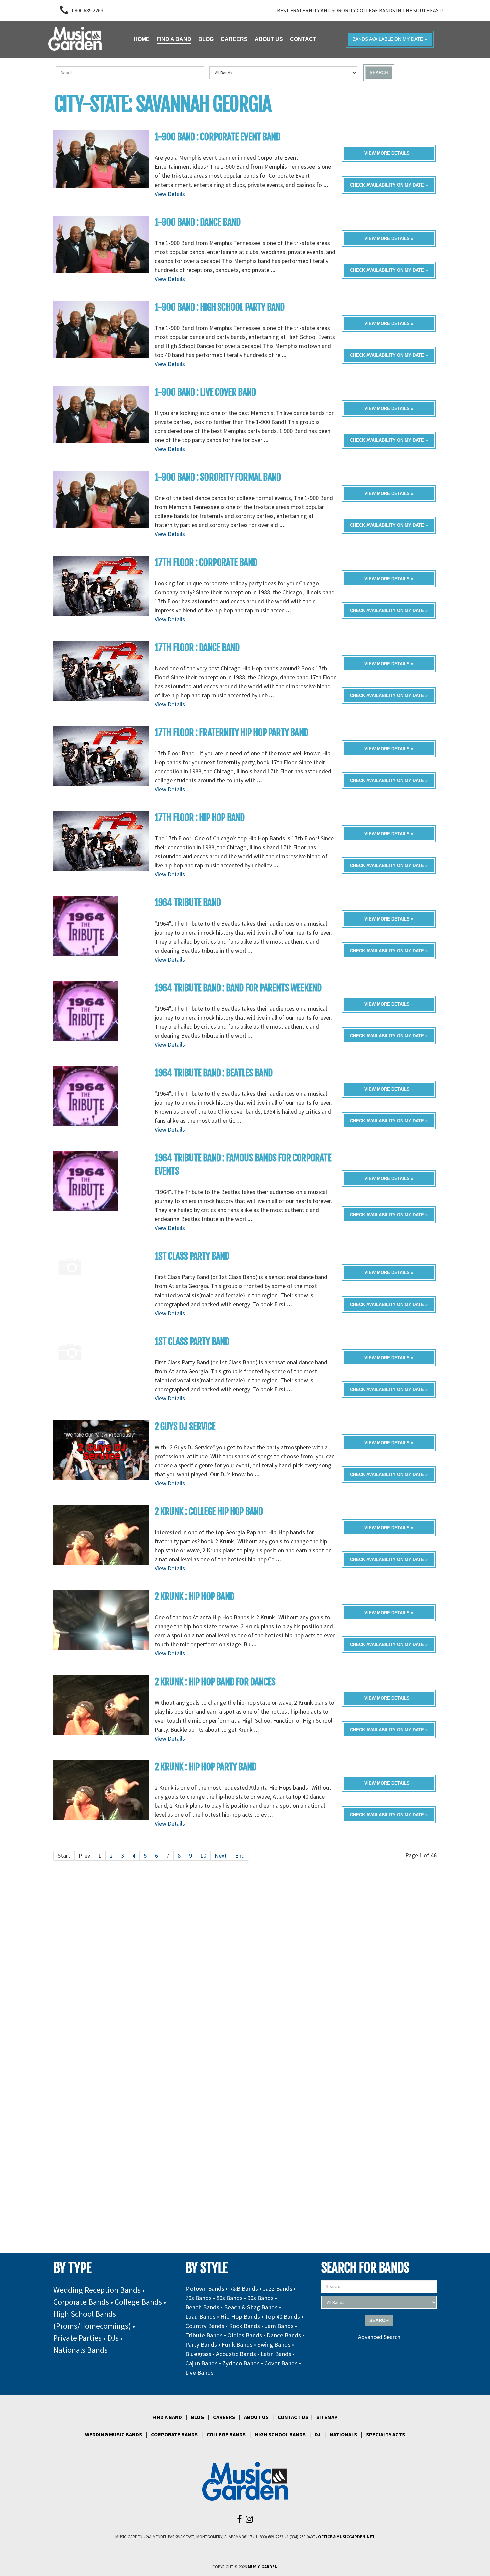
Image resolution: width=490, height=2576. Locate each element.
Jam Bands (279, 2326)
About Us (256, 2417)
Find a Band (167, 2417)
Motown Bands (205, 2289)
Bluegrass (198, 2354)
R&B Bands (243, 2289)
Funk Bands (237, 2345)
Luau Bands (200, 2317)
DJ (318, 2434)
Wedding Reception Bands (97, 2290)
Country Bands (205, 2326)
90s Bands (260, 2298)
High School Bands (280, 2434)
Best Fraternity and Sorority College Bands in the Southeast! (360, 10)
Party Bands (201, 2345)
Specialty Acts (385, 2434)
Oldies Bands (245, 2335)
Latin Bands (276, 2354)
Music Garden (263, 2567)
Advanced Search (379, 2337)
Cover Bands (281, 2363)
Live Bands (199, 2373)
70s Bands (198, 2298)
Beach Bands (202, 2307)
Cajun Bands (201, 2363)
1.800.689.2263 (87, 10)
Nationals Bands (80, 2350)
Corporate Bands (81, 2302)
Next (221, 1856)
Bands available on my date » (390, 39)
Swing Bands (274, 2345)
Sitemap (327, 2417)
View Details (170, 194)
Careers (224, 2417)
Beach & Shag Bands (251, 2307)
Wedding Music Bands (113, 2434)
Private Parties (77, 2338)
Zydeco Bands (241, 2363)
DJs (113, 2338)
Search (379, 73)
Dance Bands (284, 2335)
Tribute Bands (204, 2335)
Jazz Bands (277, 2289)
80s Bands (229, 2298)
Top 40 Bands (282, 2317)
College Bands (138, 2302)
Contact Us (293, 2417)
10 (203, 1856)
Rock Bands (244, 2326)
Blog (197, 2417)
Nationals (343, 2434)
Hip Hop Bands (240, 2317)
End (240, 1856)
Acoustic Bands (236, 2354)
